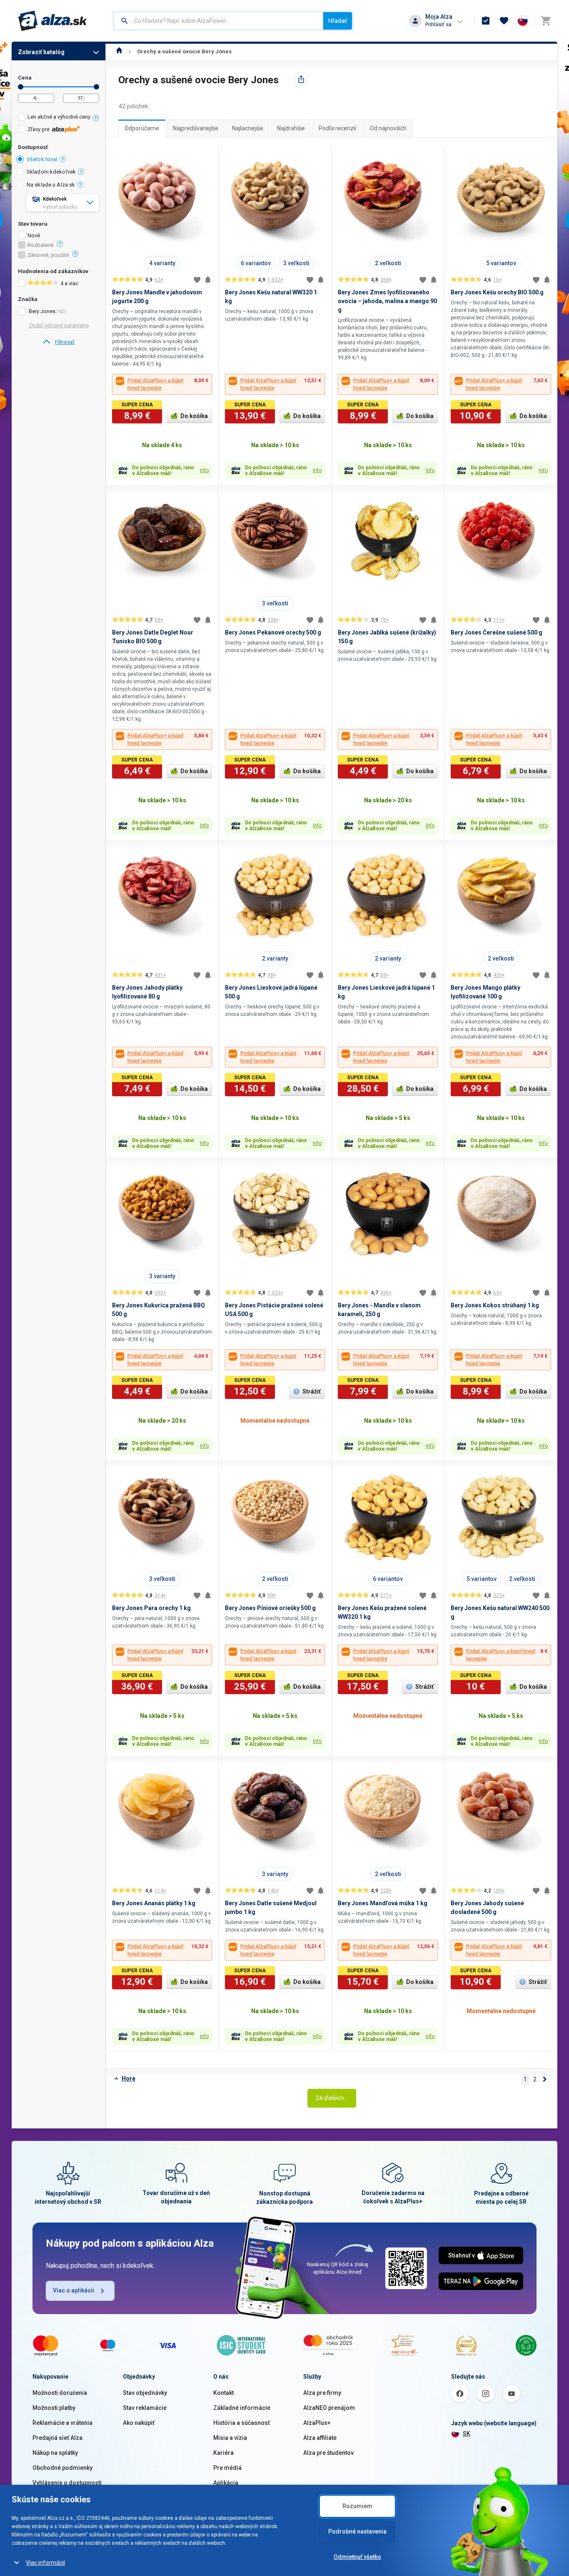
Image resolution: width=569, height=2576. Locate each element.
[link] (59, 342)
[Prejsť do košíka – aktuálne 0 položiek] (546, 21)
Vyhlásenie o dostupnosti (67, 2483)
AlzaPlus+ (317, 2423)
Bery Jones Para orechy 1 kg (151, 1608)
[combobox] (218, 21)
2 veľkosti (388, 263)
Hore (129, 2078)
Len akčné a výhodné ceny (59, 117)
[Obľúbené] (504, 21)
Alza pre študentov (328, 2453)
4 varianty (162, 263)
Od (21, 87)
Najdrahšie (291, 128)
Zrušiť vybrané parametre (59, 325)
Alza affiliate (320, 2438)
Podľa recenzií (337, 128)
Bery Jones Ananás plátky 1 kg (154, 1903)
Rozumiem (357, 2506)
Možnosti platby (54, 2408)
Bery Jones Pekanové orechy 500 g (273, 632)
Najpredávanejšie (196, 128)
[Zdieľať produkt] (301, 79)
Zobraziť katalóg (41, 52)
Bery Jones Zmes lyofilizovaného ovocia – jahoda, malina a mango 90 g (387, 301)
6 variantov (256, 263)
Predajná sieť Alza (57, 2438)
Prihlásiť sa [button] (438, 24)
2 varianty (275, 958)
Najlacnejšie (248, 128)
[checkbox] (59, 118)
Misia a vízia (230, 2438)
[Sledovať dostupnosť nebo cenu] (208, 280)
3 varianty (162, 1276)
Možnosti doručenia (60, 2393)
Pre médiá (227, 2468)
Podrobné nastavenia (357, 2531)
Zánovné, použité (48, 255)
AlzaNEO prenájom (329, 2408)
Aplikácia (226, 2483)
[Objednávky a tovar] (486, 21)
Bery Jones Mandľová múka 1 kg (383, 1903)
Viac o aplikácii (74, 2290)
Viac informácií (45, 2563)
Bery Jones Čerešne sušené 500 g (497, 632)
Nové (34, 236)
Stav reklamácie (145, 2408)
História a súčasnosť (242, 2423)
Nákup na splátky (55, 2453)
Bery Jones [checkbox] (42, 311)
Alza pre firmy (322, 2393)
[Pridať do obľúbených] (197, 280)
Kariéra (223, 2453)
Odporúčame (142, 128)
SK (467, 2434)
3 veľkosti (296, 263)
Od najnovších (388, 128)
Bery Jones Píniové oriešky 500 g (270, 1608)
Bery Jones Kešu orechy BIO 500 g (497, 292)
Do (96, 87)
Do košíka (194, 416)
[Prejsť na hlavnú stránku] (53, 21)
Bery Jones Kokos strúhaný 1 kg (495, 1305)
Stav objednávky (145, 2393)
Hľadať (338, 21)
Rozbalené (40, 245)
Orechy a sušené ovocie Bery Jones (184, 51)
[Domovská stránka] (119, 51)
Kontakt (223, 2393)
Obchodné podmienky (62, 2468)
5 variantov (501, 263)
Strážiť (312, 1391)
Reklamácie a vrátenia (62, 2423)
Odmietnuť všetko (357, 2557)
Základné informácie (242, 2408)
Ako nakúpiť (139, 2423)
